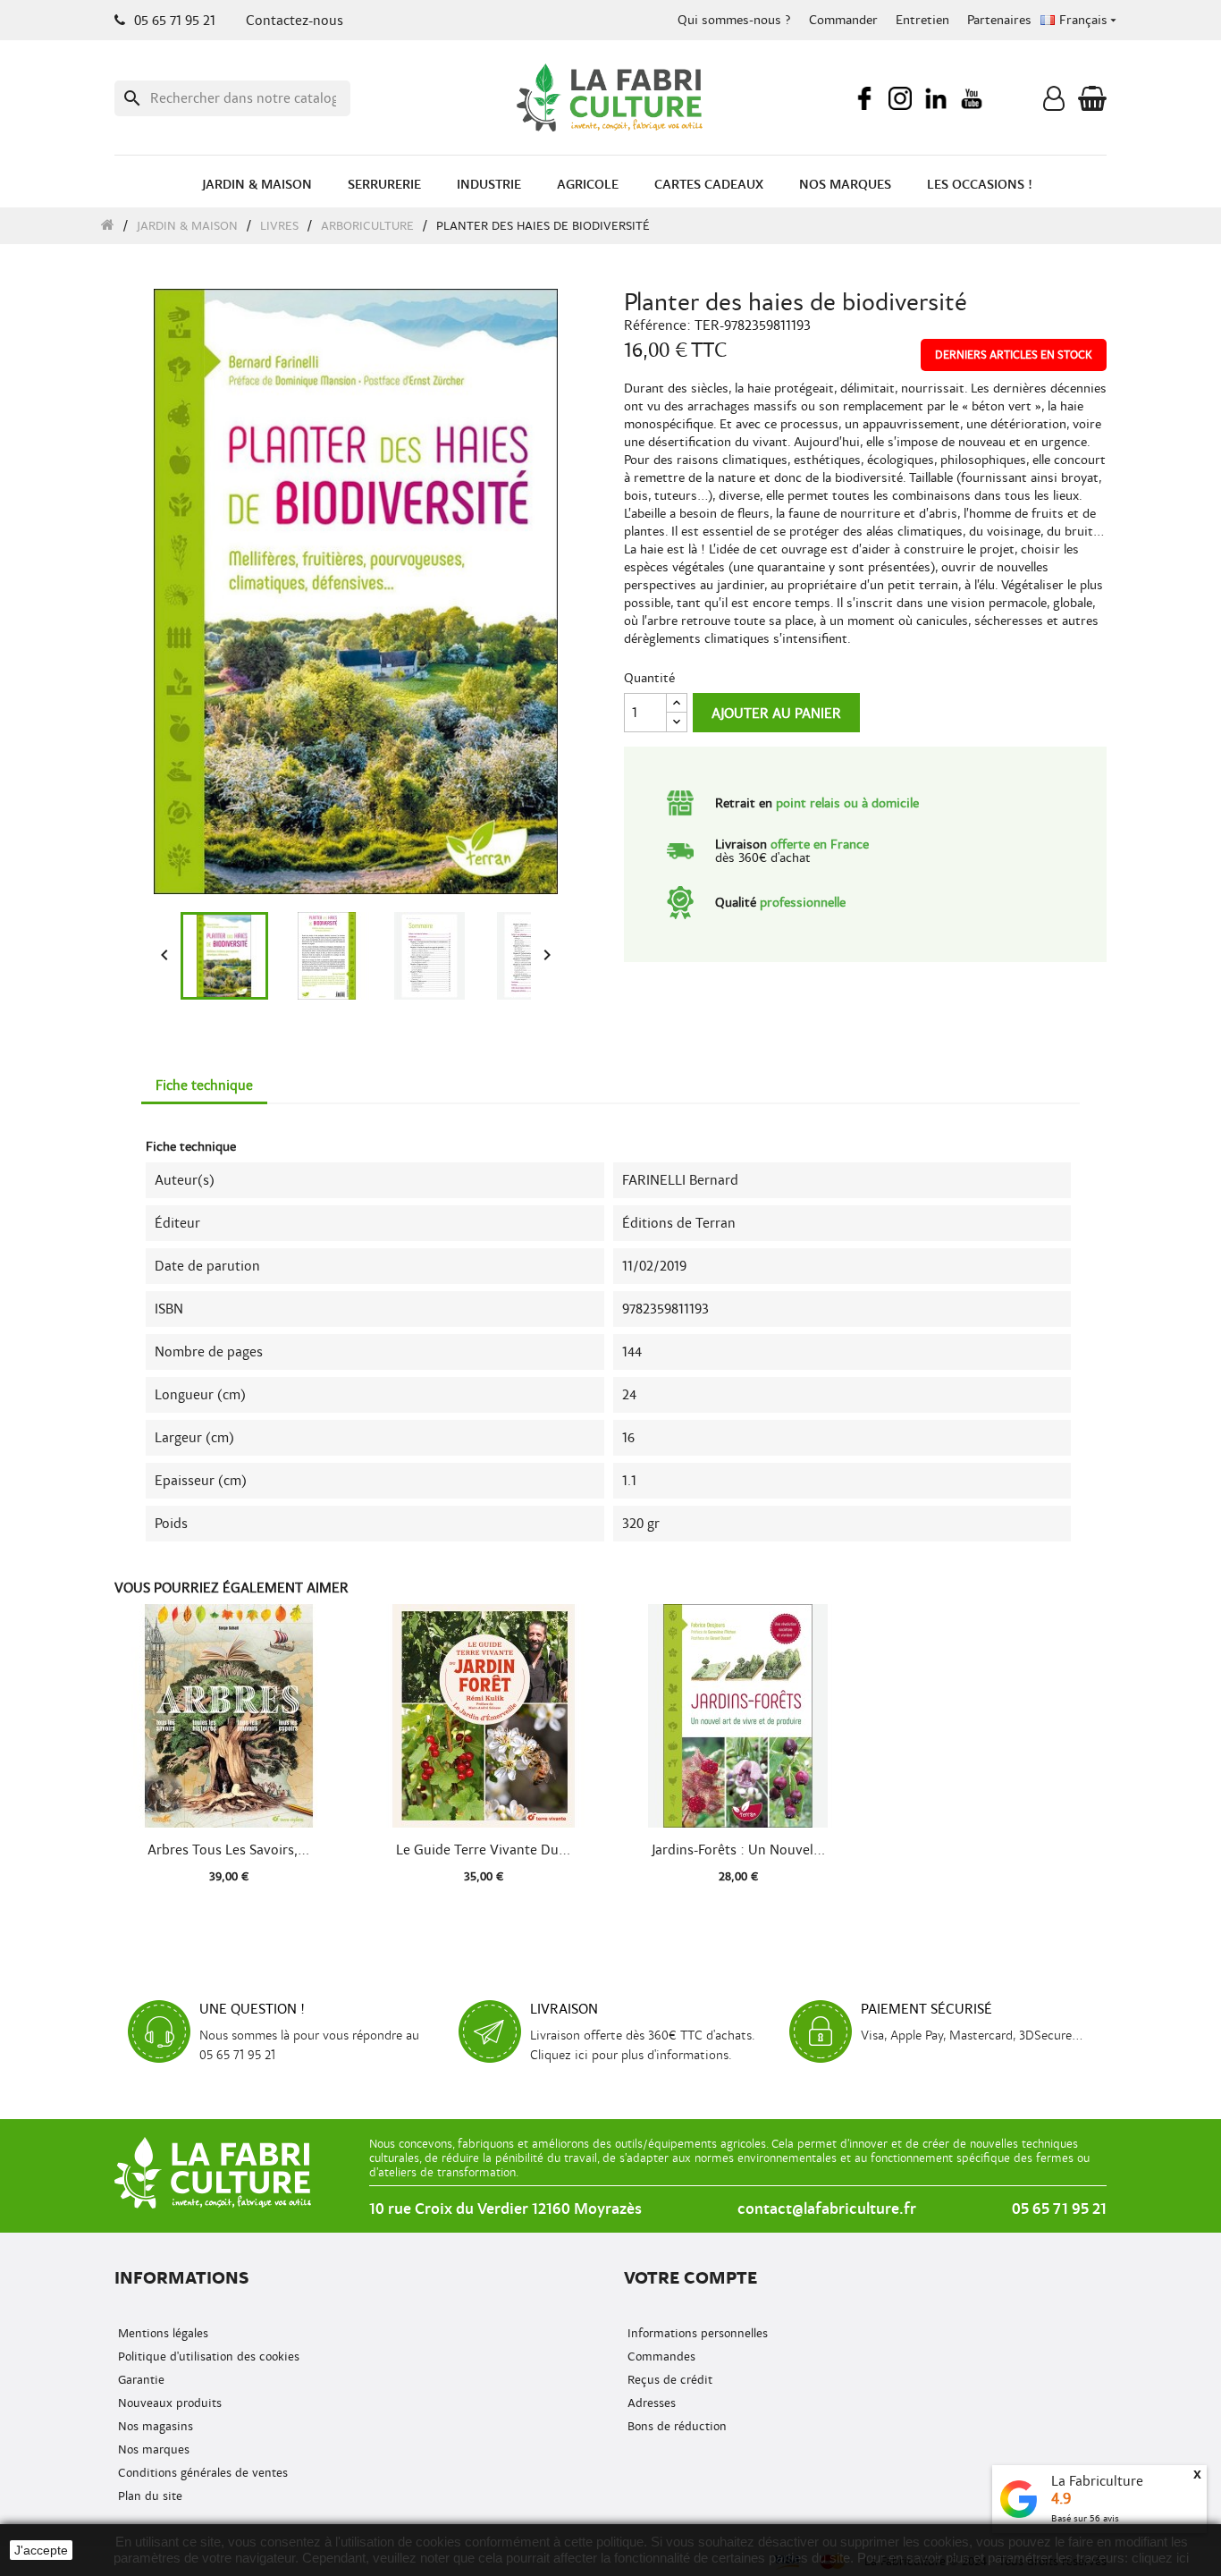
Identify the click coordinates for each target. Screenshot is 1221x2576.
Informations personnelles (696, 2333)
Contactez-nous (295, 21)
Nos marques (845, 185)
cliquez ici (1160, 2558)
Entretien (922, 20)
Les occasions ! (980, 185)
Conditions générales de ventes (201, 2473)
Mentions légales (161, 2333)
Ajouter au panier (776, 714)
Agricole (588, 185)
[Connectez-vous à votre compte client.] (1054, 103)
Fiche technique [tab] (204, 1085)
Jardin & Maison (257, 185)
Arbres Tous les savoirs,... (228, 1850)
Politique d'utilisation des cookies (207, 2356)
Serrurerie (384, 185)
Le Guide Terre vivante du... (483, 1850)
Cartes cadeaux (709, 185)
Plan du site (148, 2496)
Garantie (139, 2380)
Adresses (650, 2403)
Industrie (489, 185)
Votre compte (690, 2278)
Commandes (660, 2356)
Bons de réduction (675, 2426)
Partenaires (999, 20)
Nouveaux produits (168, 2403)
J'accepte (41, 2550)
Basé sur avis (1085, 2518)
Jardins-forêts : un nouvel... (738, 1850)
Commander (843, 20)
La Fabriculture (1097, 2481)
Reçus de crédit (668, 2380)
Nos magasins (154, 2426)
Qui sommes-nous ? (734, 20)
